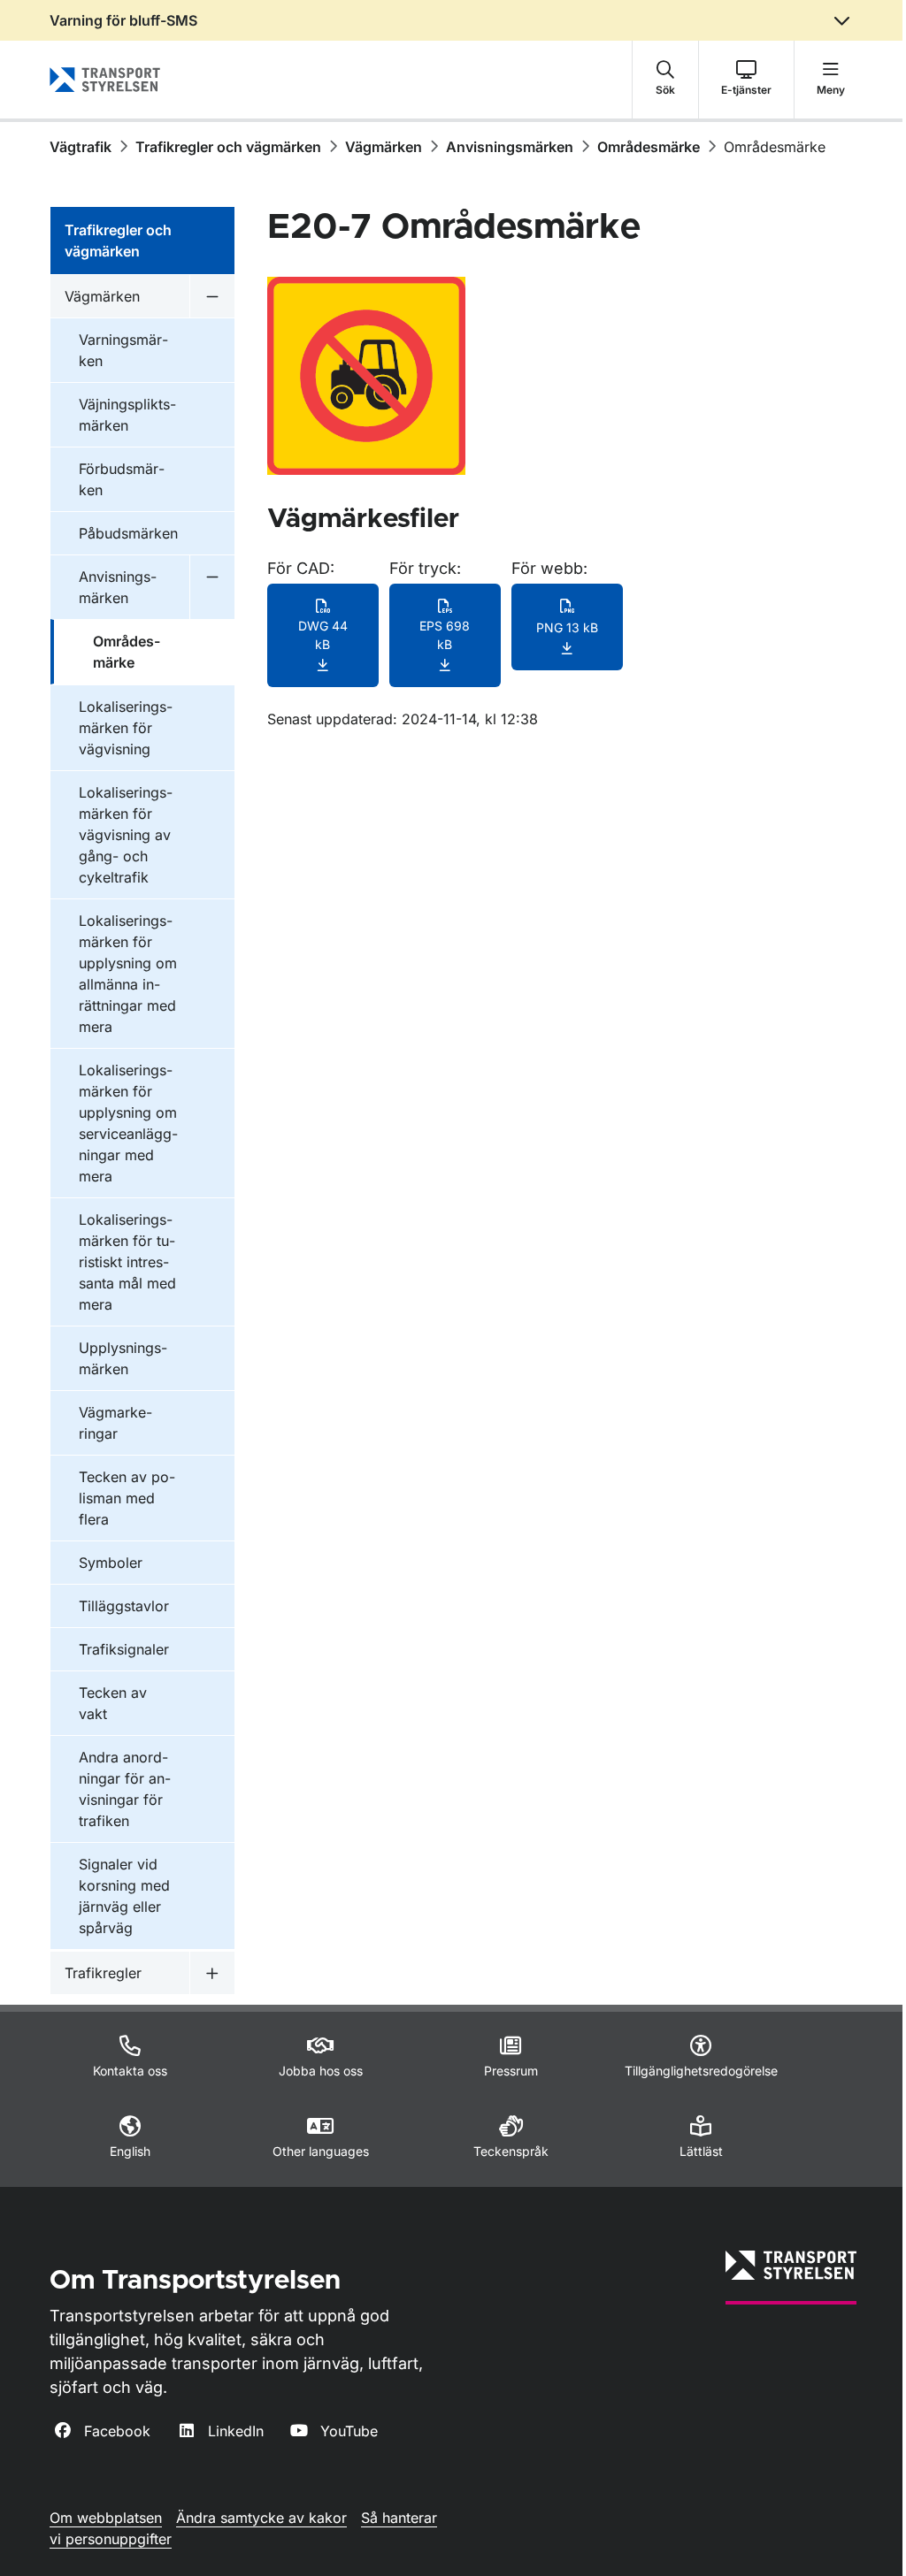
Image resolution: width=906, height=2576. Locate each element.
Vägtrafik (81, 147)
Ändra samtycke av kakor (261, 2518)
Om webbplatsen (106, 2518)
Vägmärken (384, 147)
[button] (665, 80)
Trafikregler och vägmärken (228, 147)
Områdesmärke (649, 147)
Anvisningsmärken (510, 147)
